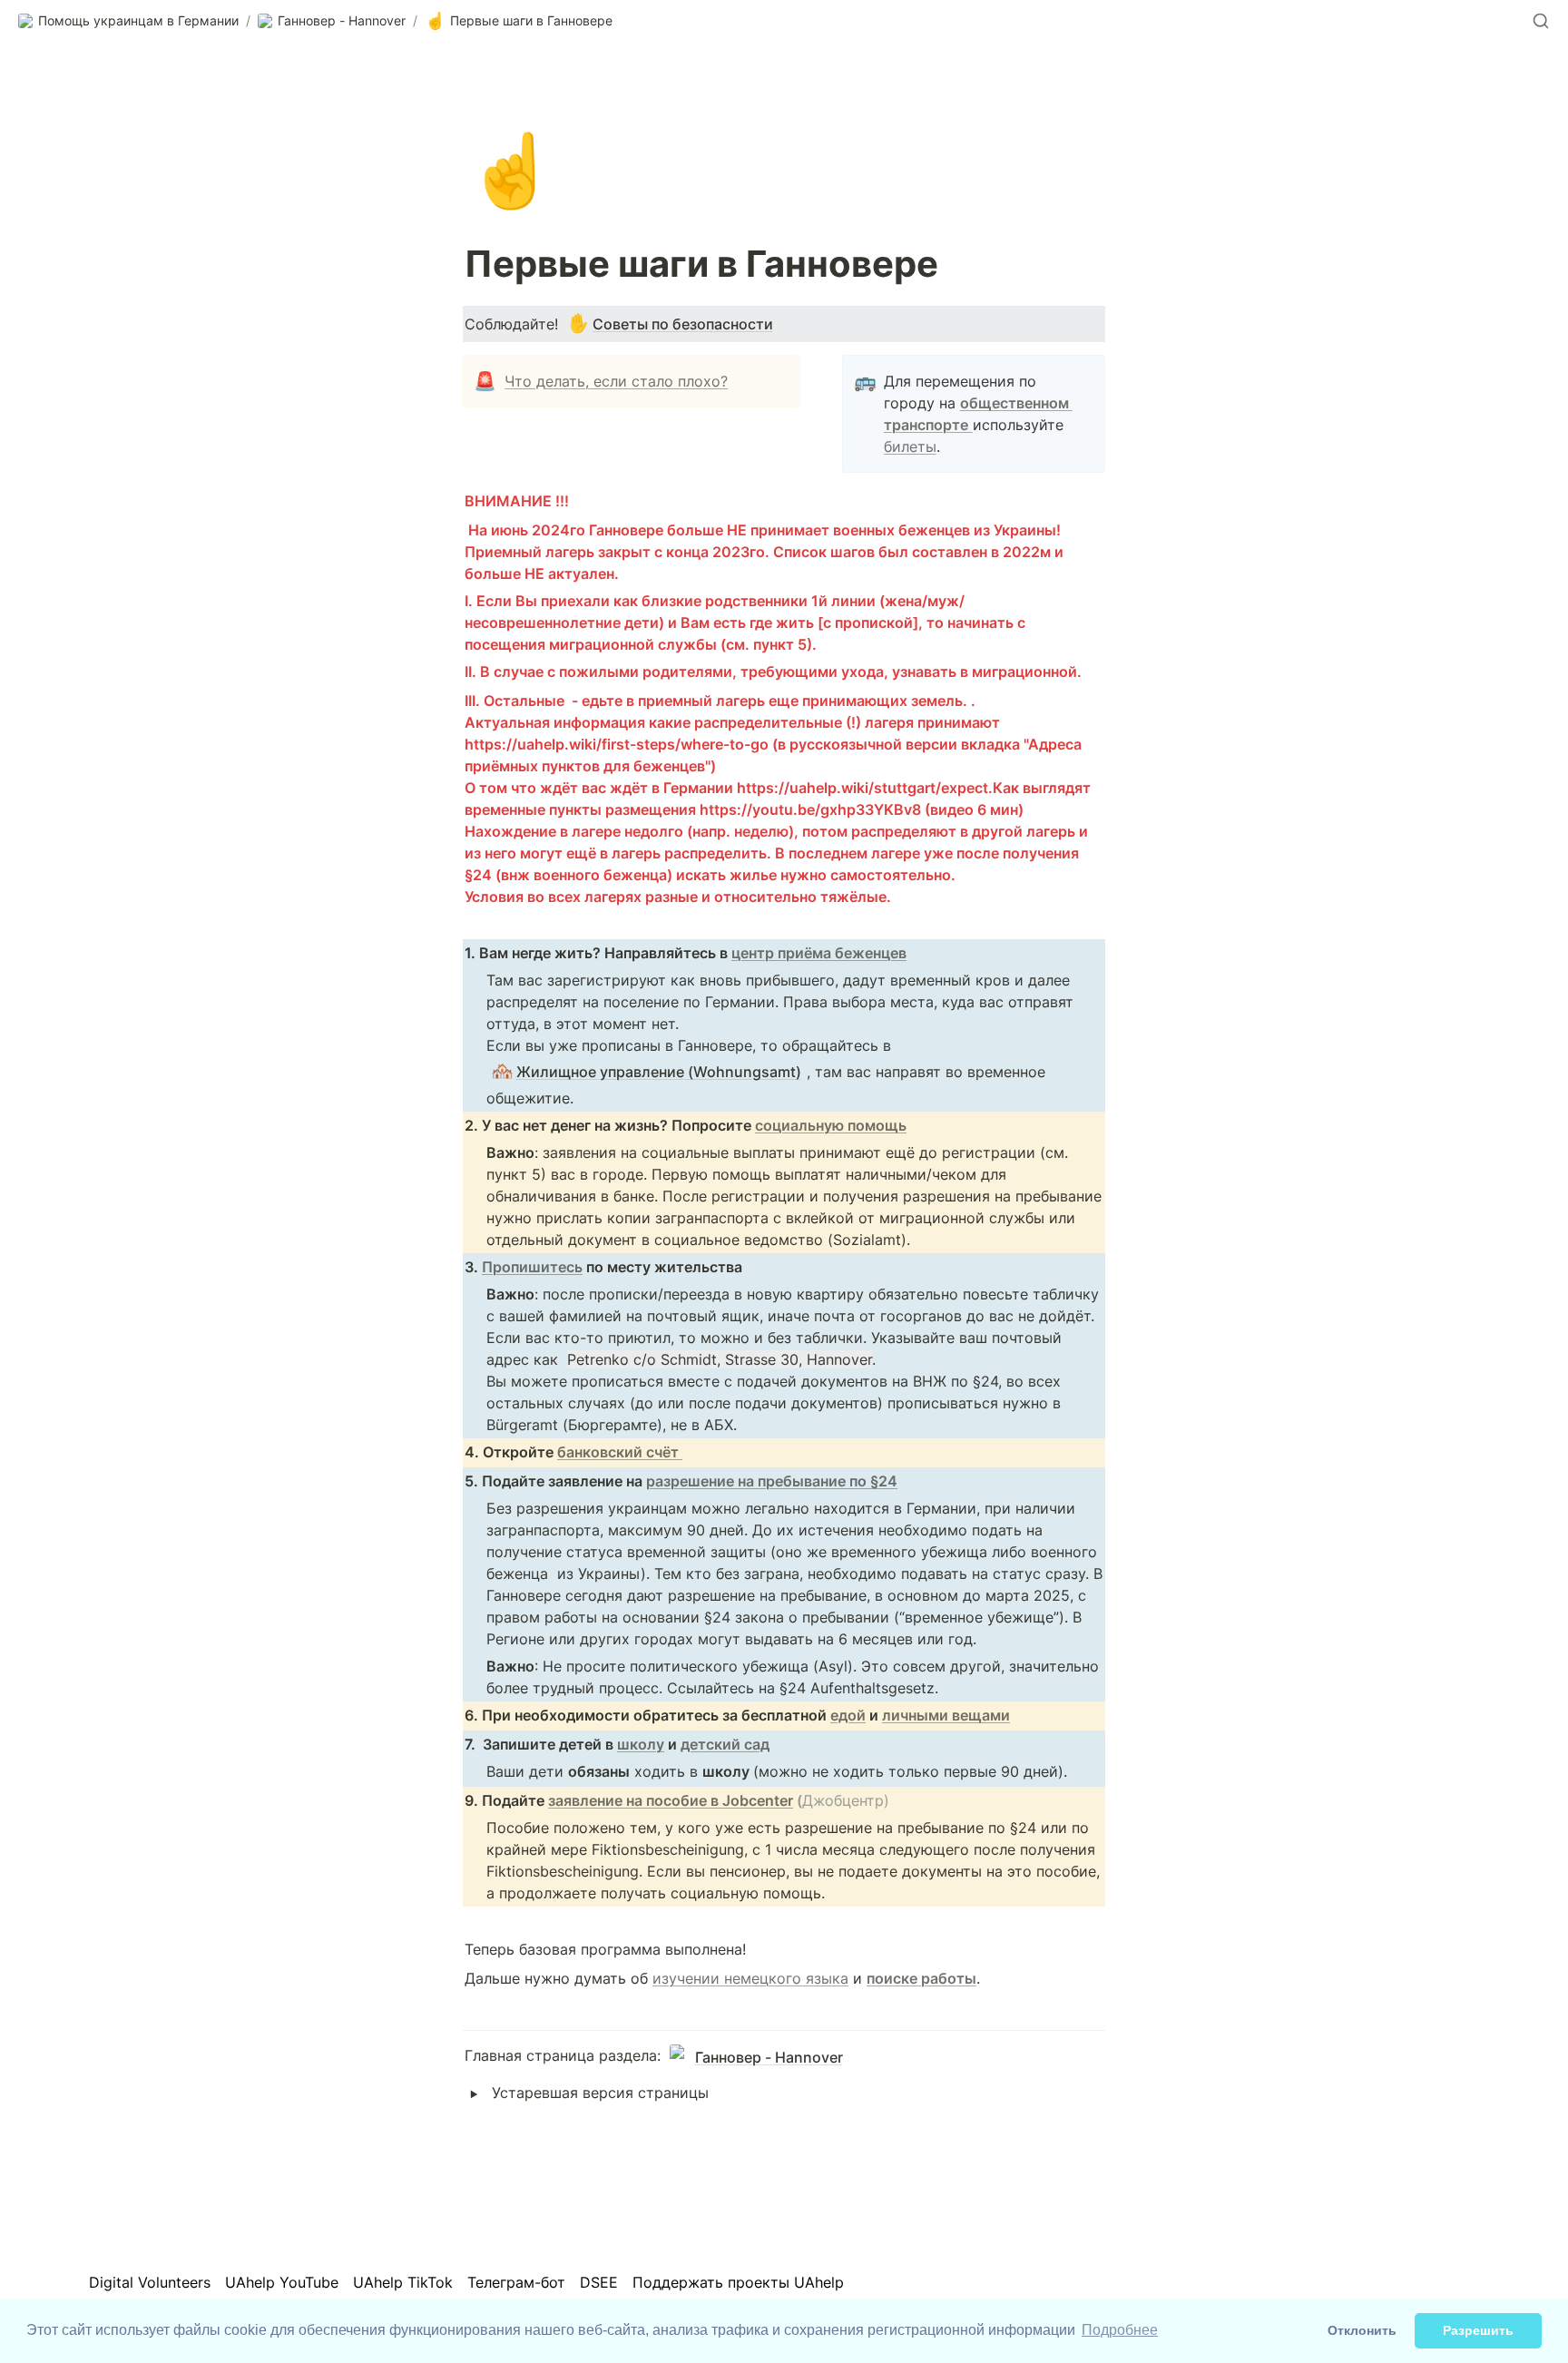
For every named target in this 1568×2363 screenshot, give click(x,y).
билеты (910, 446)
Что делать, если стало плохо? (616, 381)
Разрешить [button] (1478, 2330)
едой (848, 1715)
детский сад (725, 1744)
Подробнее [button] (1120, 2330)
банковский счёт (620, 1452)
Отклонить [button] (1362, 2330)
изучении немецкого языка (750, 1978)
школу (641, 1744)
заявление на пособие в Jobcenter (671, 1800)
